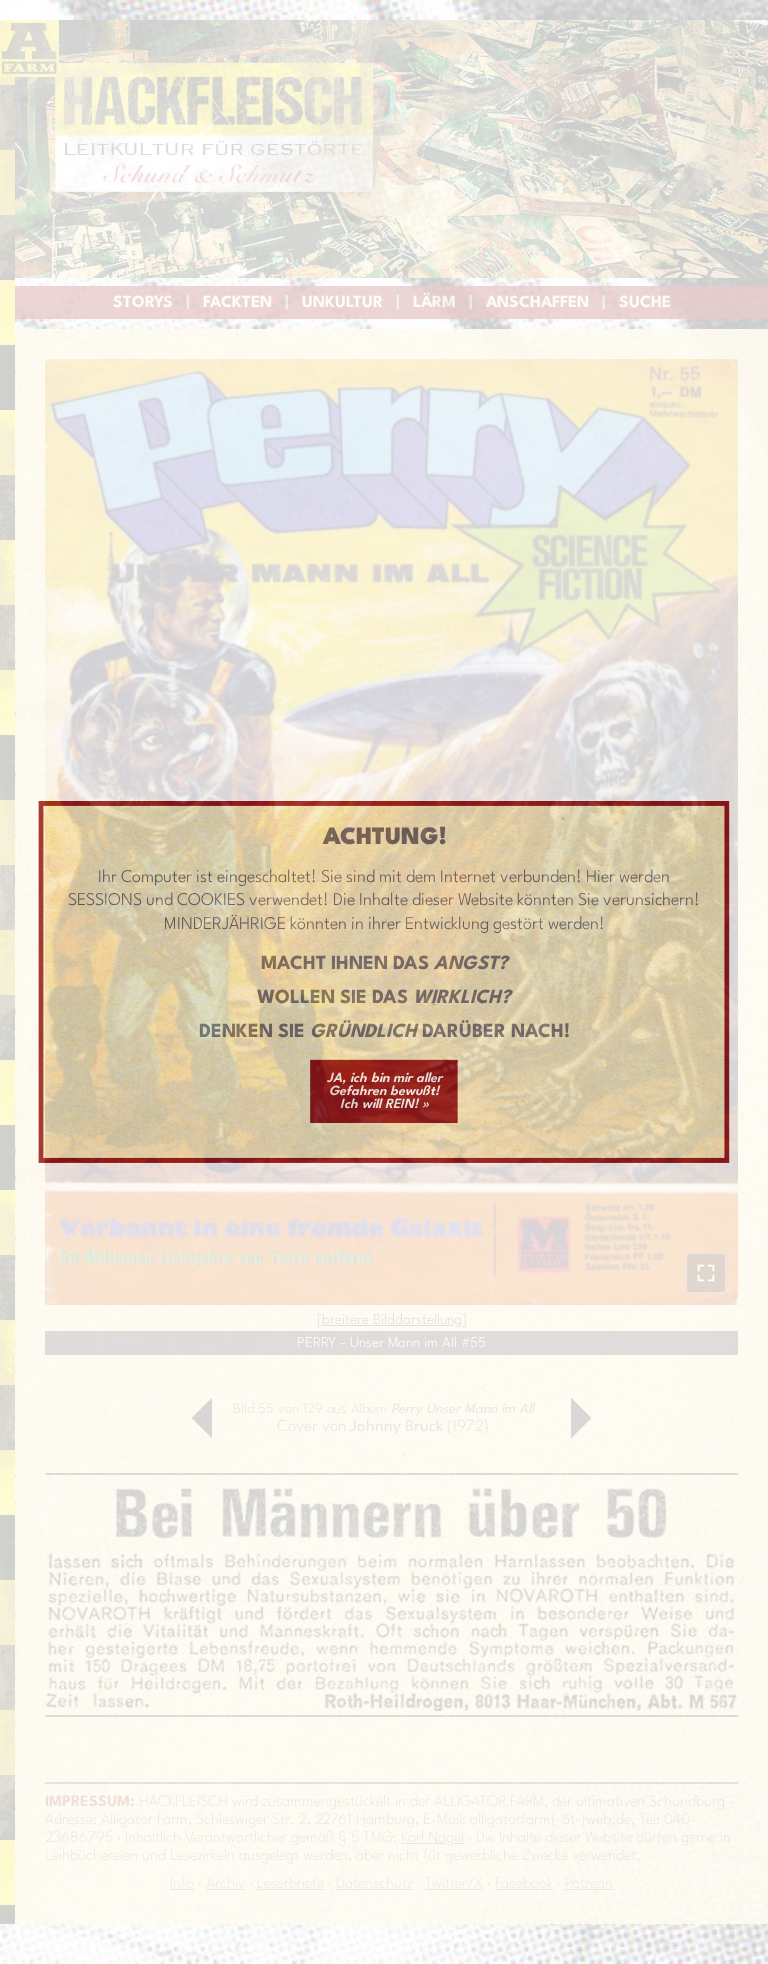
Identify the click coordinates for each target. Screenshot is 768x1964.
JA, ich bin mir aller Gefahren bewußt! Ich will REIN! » (384, 1091)
